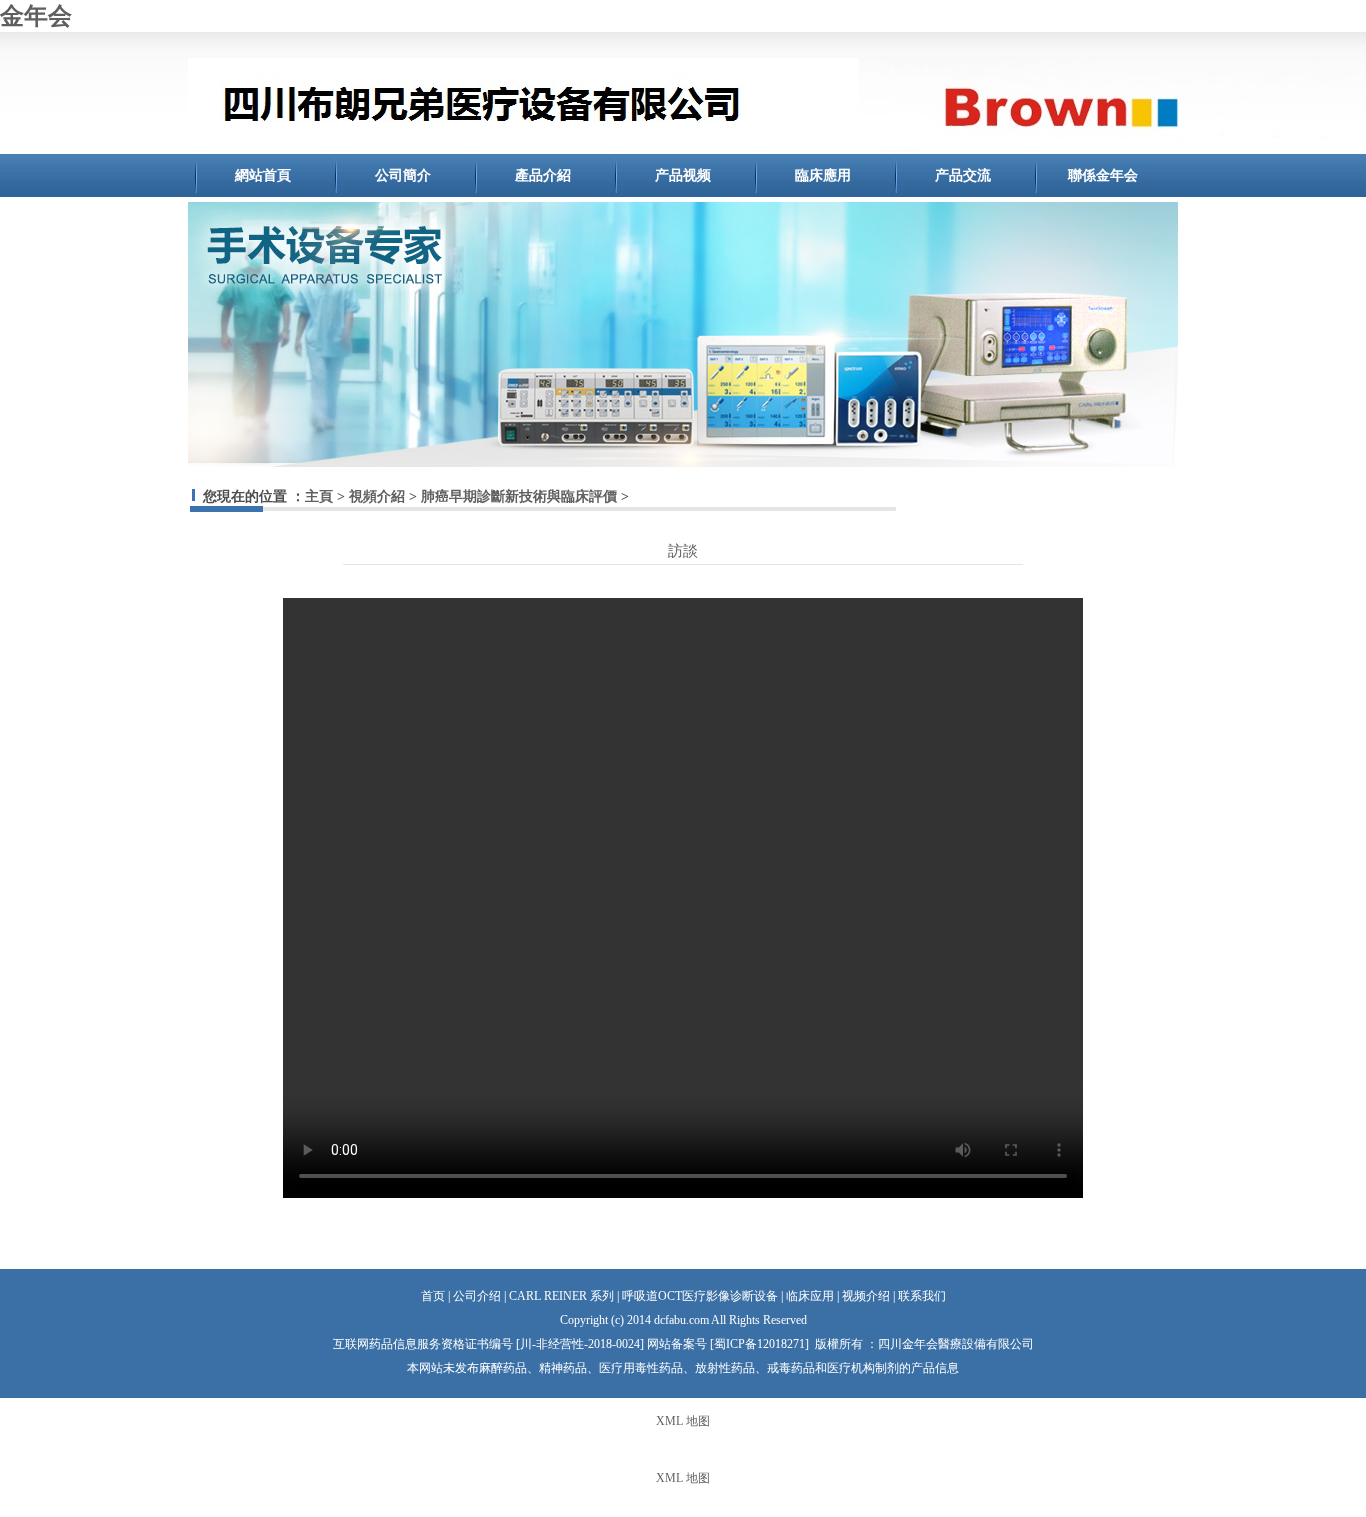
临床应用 (810, 1296)
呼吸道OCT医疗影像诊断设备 (700, 1296)
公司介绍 (477, 1296)
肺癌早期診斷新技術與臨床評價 (519, 496)
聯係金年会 (1103, 175)
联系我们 (922, 1296)
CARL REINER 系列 (561, 1296)
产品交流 (963, 175)
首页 (433, 1296)
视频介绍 (866, 1296)
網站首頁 (263, 175)
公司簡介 (403, 175)
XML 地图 (683, 1421)
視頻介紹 (377, 496)
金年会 (36, 16)
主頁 (319, 496)
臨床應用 (823, 175)
